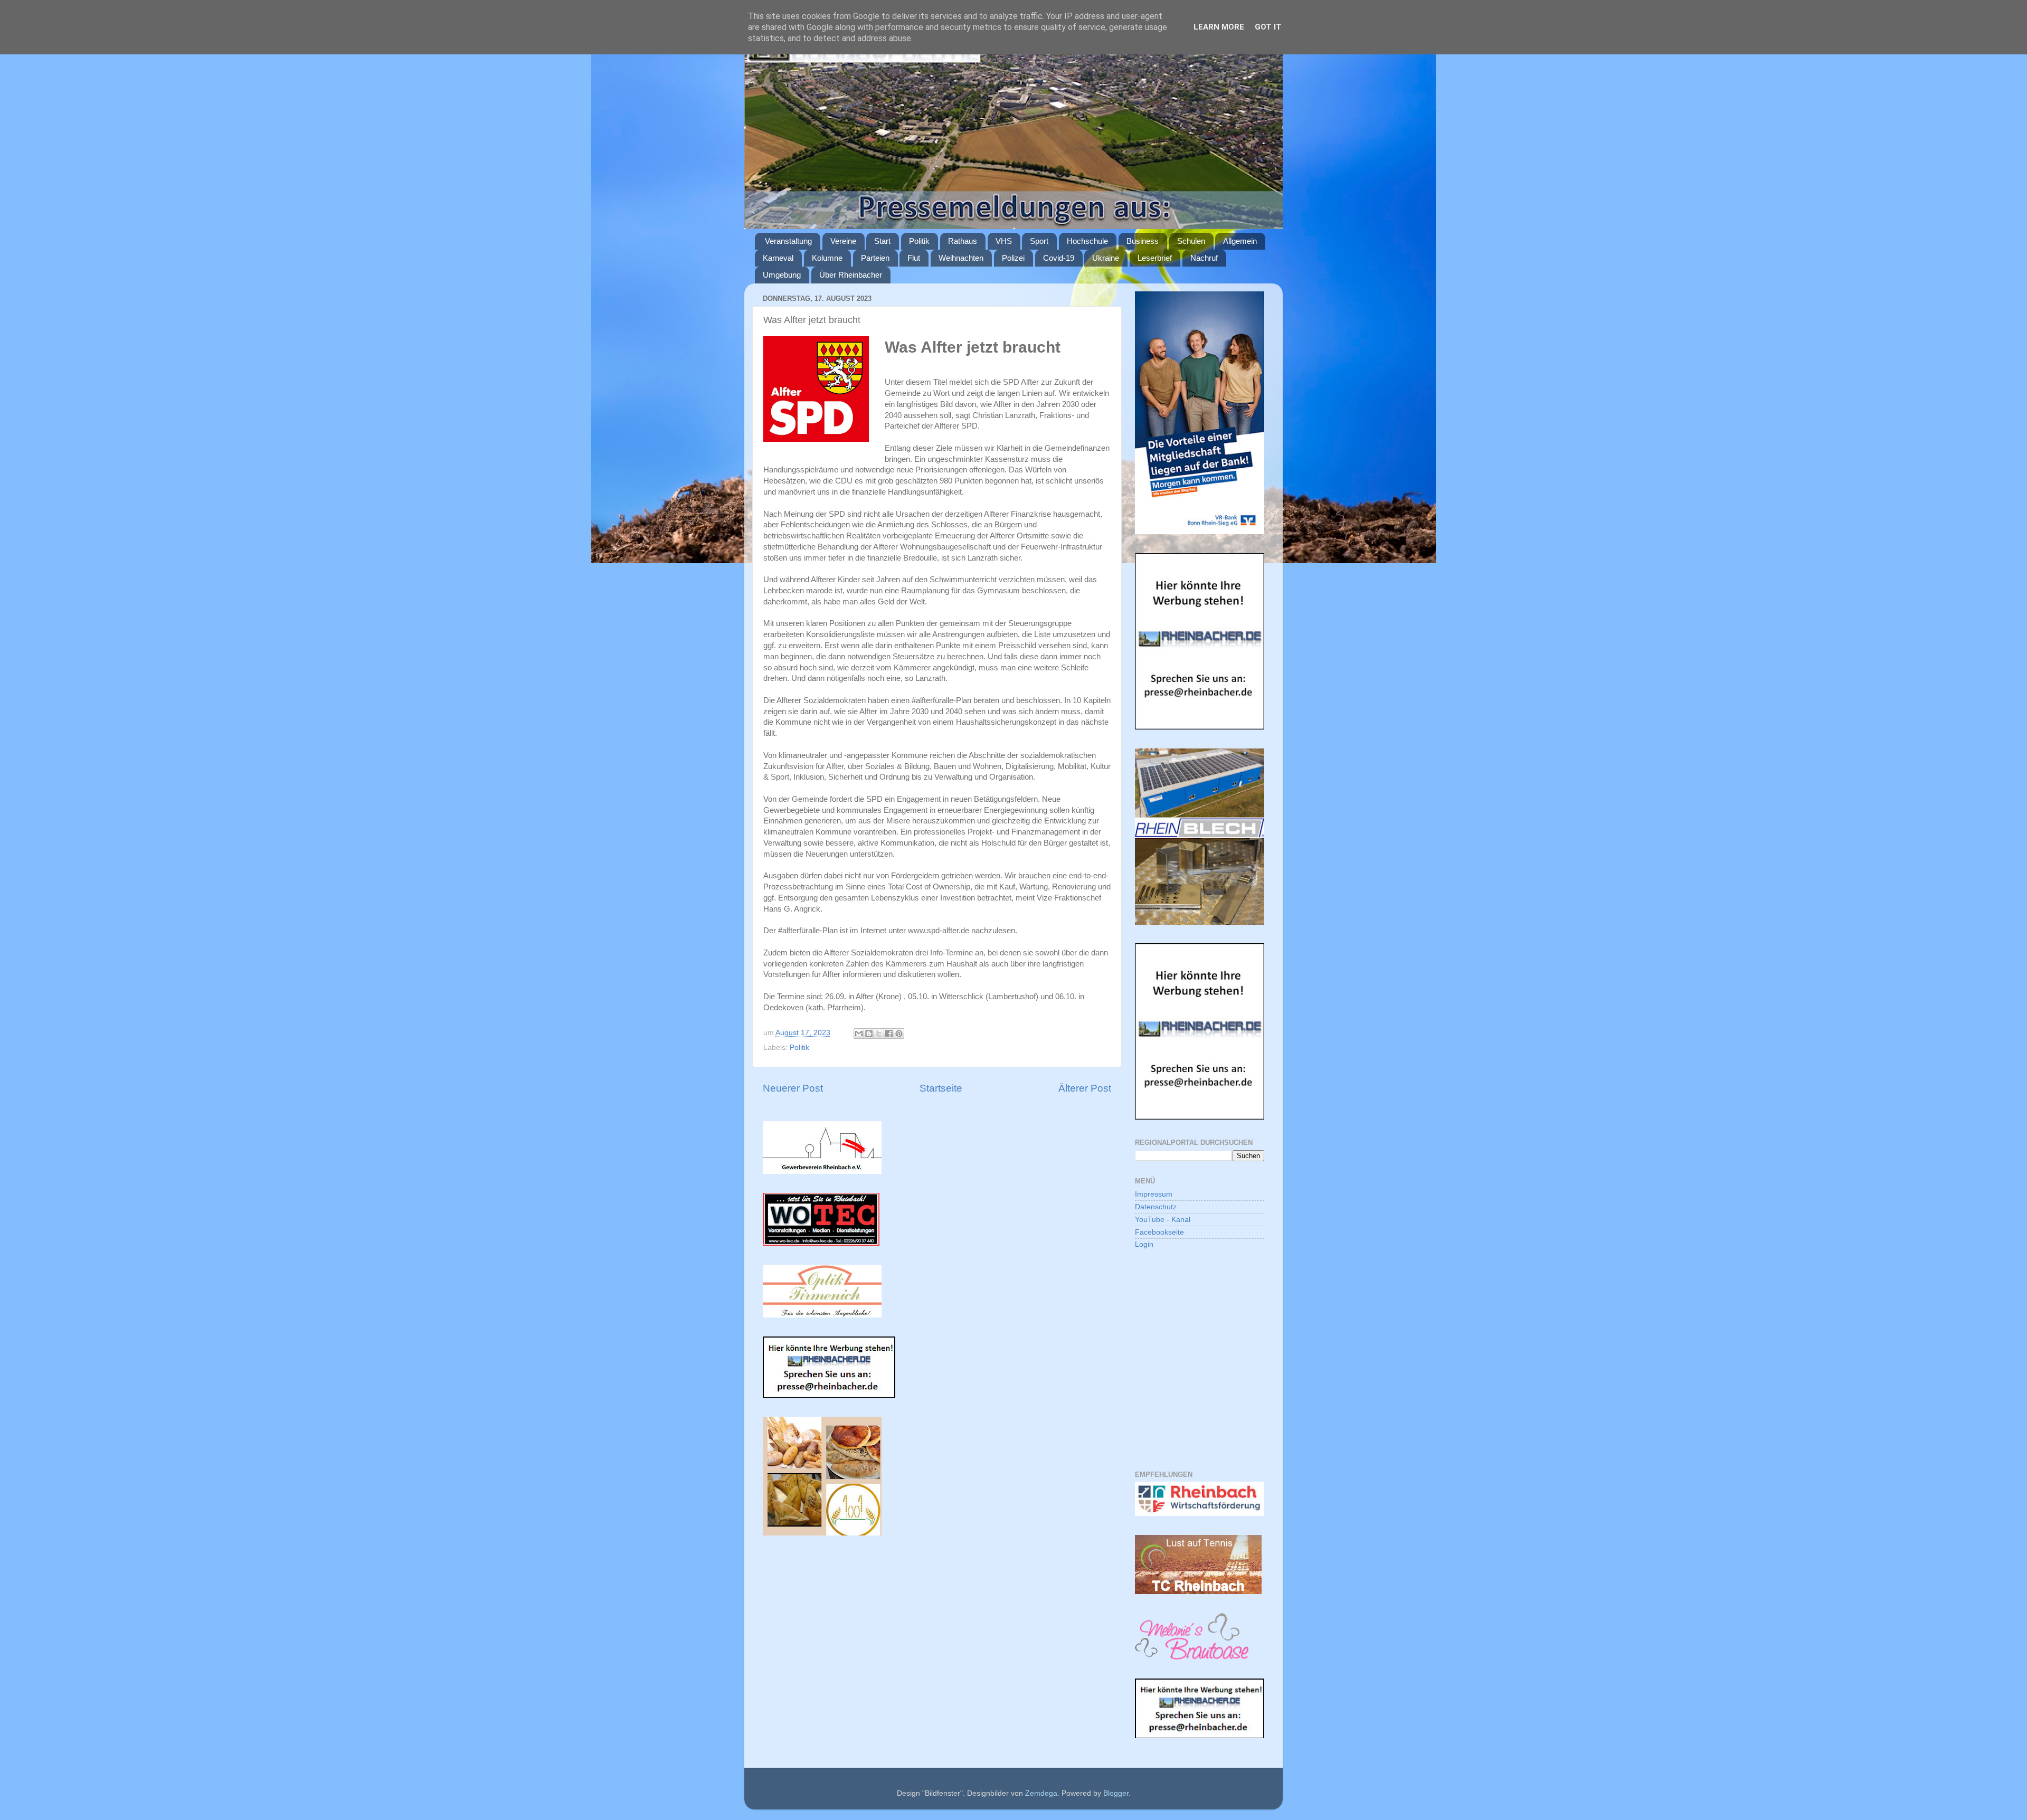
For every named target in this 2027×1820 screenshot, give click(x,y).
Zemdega (1041, 1793)
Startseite (941, 1088)
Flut (914, 258)
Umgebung (782, 275)
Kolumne (827, 258)
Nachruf (1204, 258)
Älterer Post (1085, 1088)
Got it (1268, 27)
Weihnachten (961, 258)
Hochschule (1087, 241)
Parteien (875, 258)
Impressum (1154, 1194)
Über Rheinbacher (851, 275)
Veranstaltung (788, 241)
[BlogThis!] (869, 1034)
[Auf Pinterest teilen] (899, 1034)
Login (1144, 1244)
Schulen (1191, 241)
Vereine (843, 241)
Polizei (1013, 258)
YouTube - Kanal (1163, 1220)
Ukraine (1106, 258)
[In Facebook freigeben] (889, 1034)
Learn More (1219, 27)
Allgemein (1240, 241)
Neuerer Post (793, 1088)
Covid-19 (1059, 258)
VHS (1004, 241)
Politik (919, 241)
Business (1143, 241)
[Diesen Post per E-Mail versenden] (859, 1034)
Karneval (778, 258)
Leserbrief (1155, 258)
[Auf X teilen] (879, 1034)
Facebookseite (1159, 1232)
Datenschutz (1156, 1207)
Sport (1039, 241)
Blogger (1116, 1793)
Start (882, 241)
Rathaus (963, 241)
